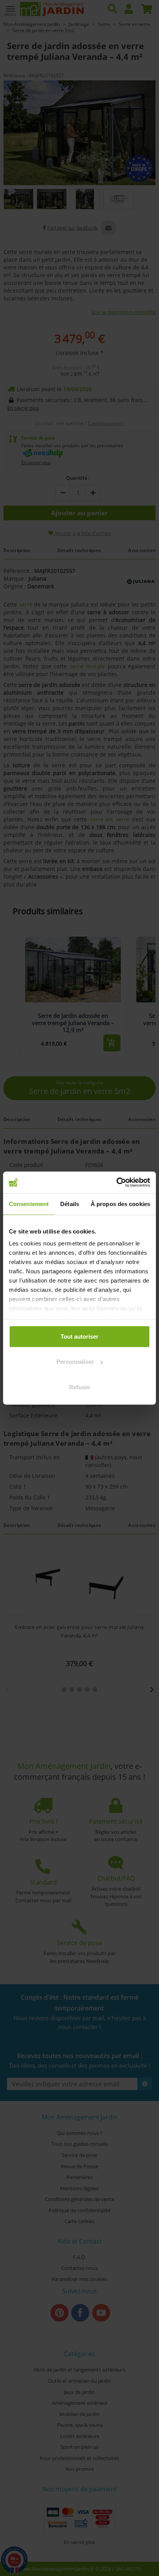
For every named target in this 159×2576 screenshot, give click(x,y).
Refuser (80, 1387)
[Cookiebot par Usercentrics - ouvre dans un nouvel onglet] (116, 1182)
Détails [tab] (70, 1204)
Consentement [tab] (29, 1204)
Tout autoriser (79, 1336)
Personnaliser (75, 1362)
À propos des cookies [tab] (120, 1204)
